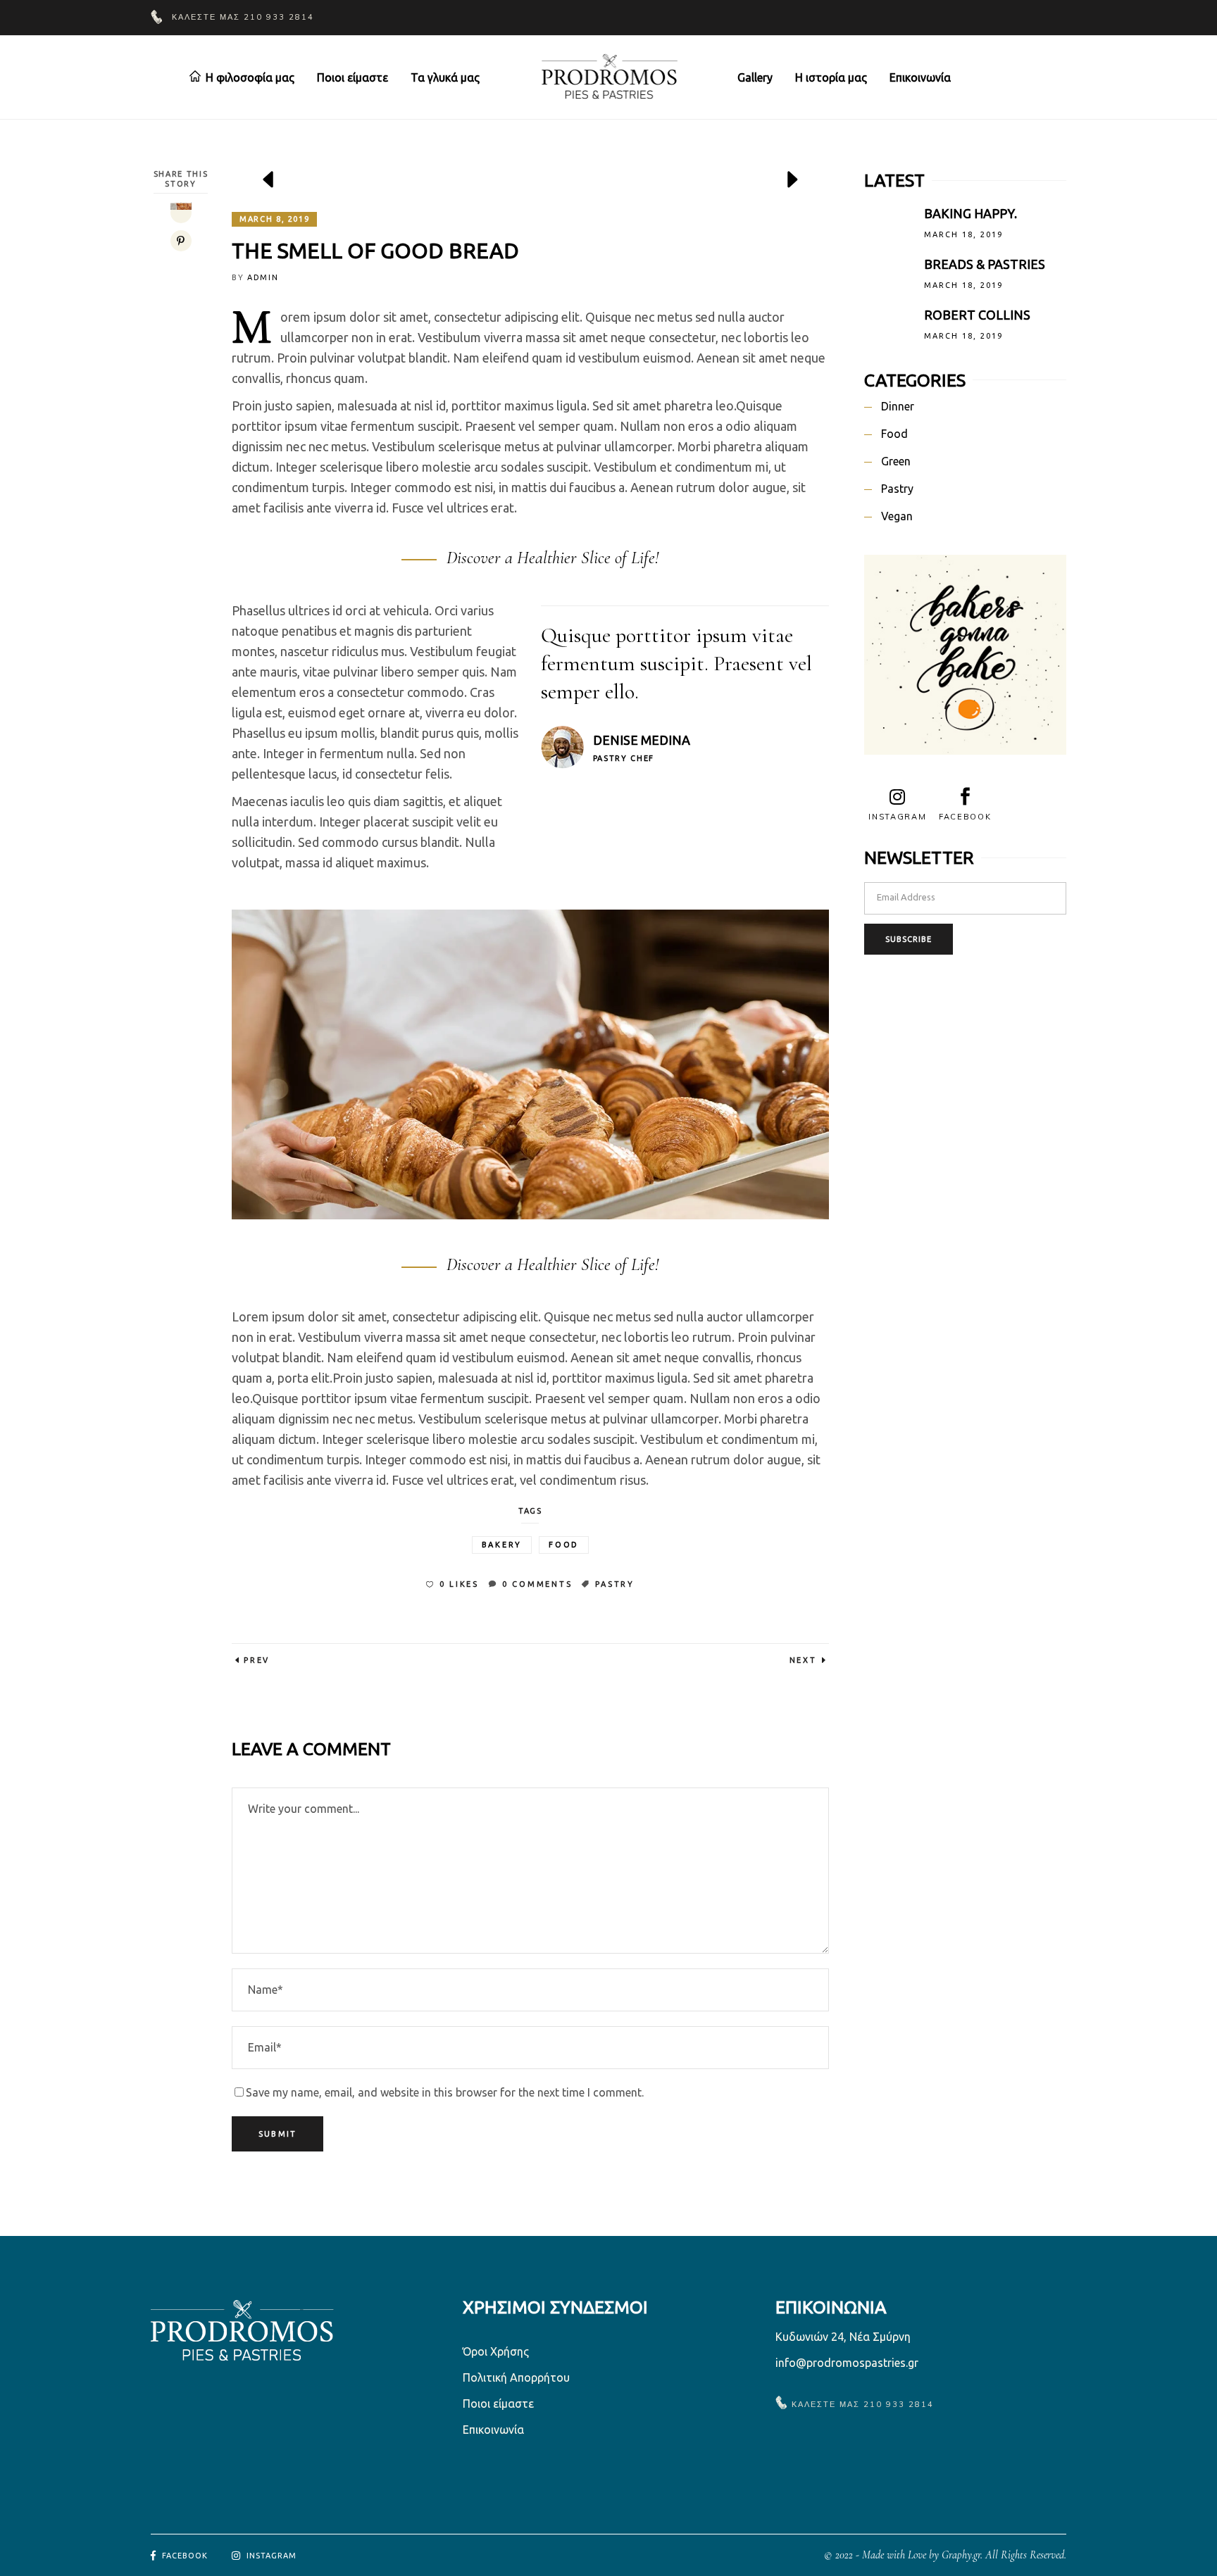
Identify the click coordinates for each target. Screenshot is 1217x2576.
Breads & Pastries (985, 264)
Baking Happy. (971, 213)
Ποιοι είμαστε (498, 2404)
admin (263, 277)
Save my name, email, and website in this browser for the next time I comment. (445, 2092)
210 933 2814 (279, 17)
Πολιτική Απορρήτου (516, 2377)
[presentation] (269, 180)
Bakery (502, 1545)
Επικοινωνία (493, 2430)
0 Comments (537, 1584)
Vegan (897, 516)
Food (564, 1545)
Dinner (898, 406)
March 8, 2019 (274, 219)
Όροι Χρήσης (496, 2351)
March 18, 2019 (963, 234)
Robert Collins (977, 315)
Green (896, 461)
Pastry (615, 1584)
